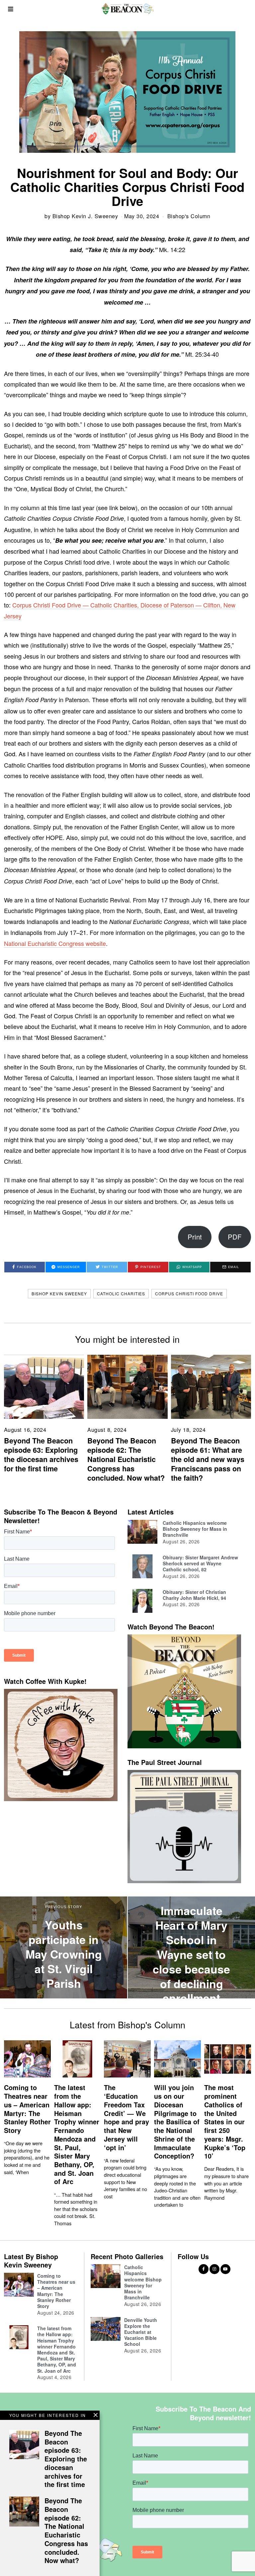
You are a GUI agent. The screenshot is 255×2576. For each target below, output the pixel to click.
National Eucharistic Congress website (55, 943)
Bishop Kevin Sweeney (59, 1293)
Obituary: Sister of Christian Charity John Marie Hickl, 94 (194, 1595)
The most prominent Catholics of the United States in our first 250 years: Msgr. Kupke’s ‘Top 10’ (225, 2122)
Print (195, 1237)
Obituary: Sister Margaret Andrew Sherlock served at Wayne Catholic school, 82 (200, 1563)
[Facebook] (204, 2269)
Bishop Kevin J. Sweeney (85, 216)
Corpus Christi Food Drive (189, 1293)
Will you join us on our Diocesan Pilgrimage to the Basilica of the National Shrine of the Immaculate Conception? (177, 2122)
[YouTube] (225, 2269)
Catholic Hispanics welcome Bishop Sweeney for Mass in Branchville (195, 1529)
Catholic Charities (121, 1293)
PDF (235, 1237)
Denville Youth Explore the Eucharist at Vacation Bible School (141, 2332)
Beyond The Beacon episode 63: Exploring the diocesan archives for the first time (41, 1455)
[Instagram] (214, 2269)
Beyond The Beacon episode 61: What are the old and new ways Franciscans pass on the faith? (208, 1459)
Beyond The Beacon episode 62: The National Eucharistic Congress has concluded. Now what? (126, 1459)
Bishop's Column (189, 216)
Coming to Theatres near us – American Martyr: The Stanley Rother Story (27, 2109)
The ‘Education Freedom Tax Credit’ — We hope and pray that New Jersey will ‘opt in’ (127, 2117)
